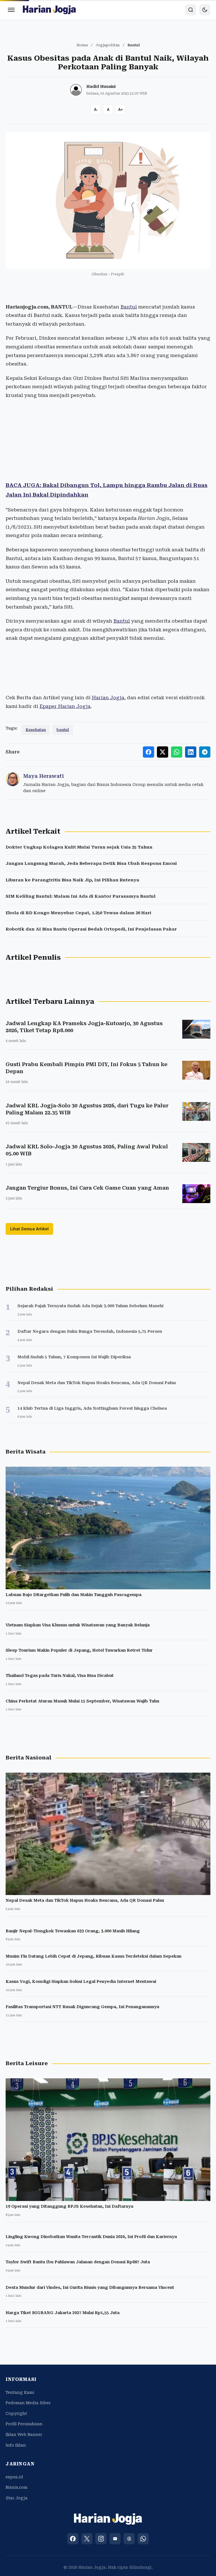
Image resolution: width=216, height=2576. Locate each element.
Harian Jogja (108, 698)
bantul (63, 730)
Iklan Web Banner (24, 2435)
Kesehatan (36, 730)
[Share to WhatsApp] (177, 752)
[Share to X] (163, 752)
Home (82, 45)
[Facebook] (73, 2539)
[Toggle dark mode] (205, 10)
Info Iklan (16, 2445)
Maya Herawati (43, 776)
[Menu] (11, 10)
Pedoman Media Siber (28, 2403)
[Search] (191, 10)
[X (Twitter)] (87, 2539)
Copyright (16, 2413)
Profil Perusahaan (24, 2424)
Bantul (129, 307)
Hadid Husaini (101, 86)
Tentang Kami (20, 2392)
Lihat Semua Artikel (29, 1229)
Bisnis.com (17, 2487)
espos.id (14, 2477)
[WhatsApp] (143, 2539)
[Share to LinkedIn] (191, 752)
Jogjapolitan (108, 45)
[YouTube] (115, 2539)
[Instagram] (101, 2539)
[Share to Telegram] (205, 752)
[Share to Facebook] (148, 752)
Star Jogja (17, 2498)
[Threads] (129, 2539)
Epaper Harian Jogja (65, 706)
